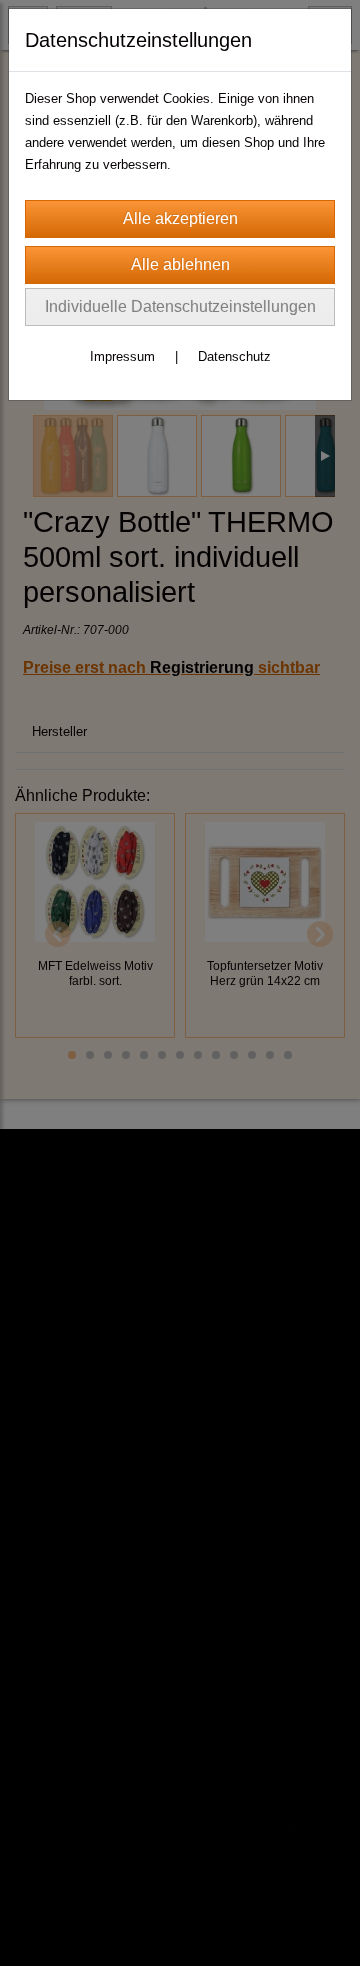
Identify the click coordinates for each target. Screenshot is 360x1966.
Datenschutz (234, 356)
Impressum (122, 356)
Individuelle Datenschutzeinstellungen (180, 306)
